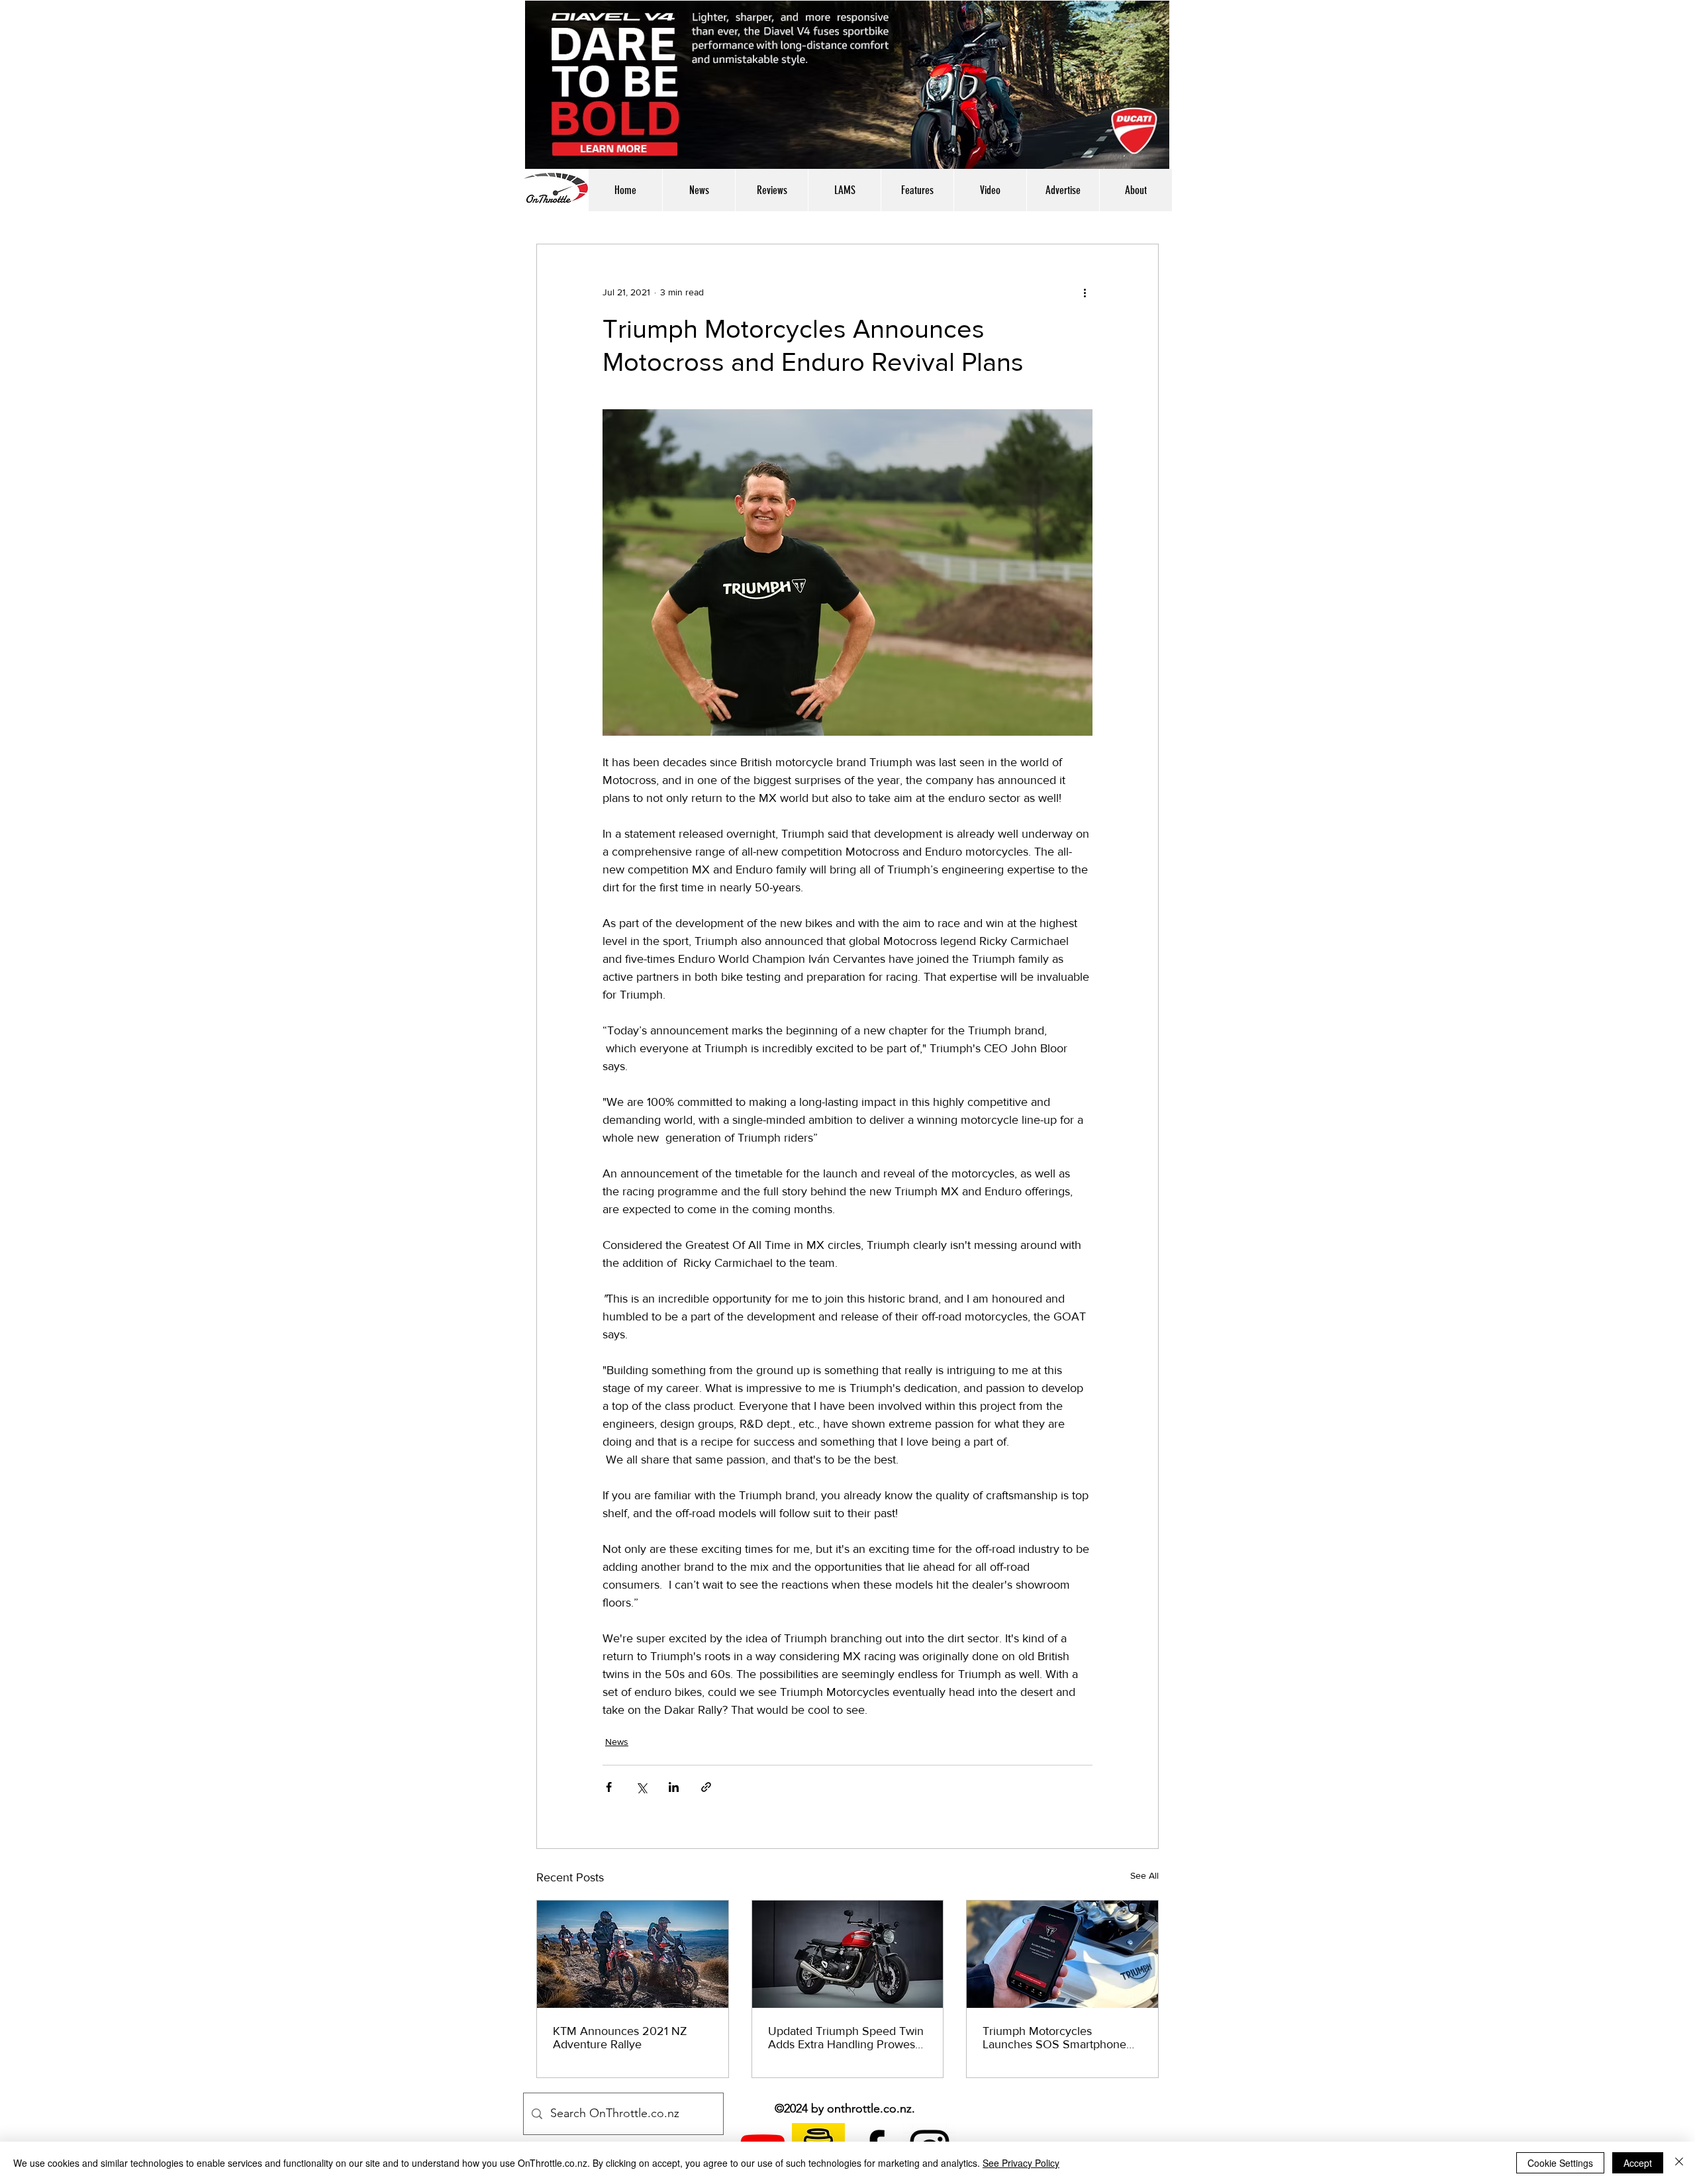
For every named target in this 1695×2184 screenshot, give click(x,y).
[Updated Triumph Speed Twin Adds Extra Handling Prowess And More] (848, 1954)
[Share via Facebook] (609, 1787)
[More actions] (1085, 292)
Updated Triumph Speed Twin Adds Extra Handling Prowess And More (846, 2038)
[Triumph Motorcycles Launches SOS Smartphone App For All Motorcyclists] (1062, 1954)
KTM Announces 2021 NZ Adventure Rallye (620, 2038)
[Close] (1679, 2163)
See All (1144, 1875)
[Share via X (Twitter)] (641, 1787)
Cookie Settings (1560, 2163)
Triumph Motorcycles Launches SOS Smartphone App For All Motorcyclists (1054, 2038)
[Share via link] (706, 1787)
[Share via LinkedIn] (674, 1787)
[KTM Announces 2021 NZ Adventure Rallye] (633, 1954)
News (617, 1742)
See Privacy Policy (1021, 2163)
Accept (1638, 2163)
